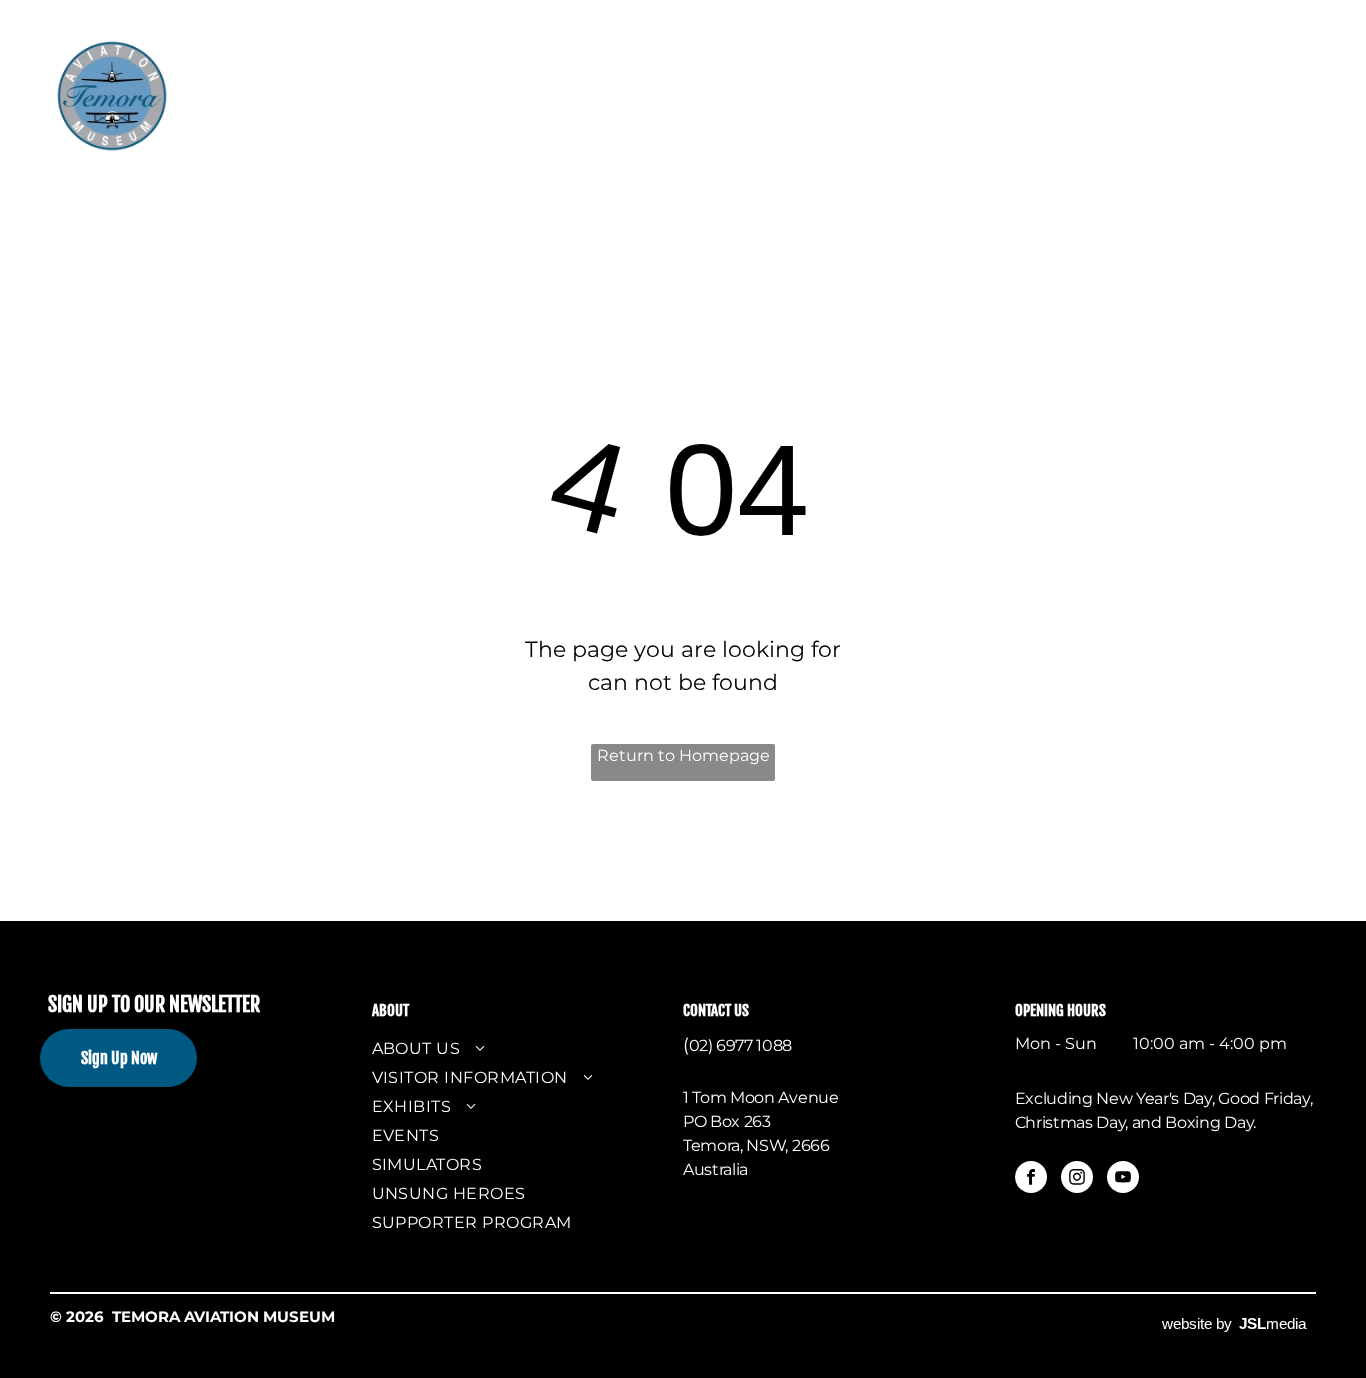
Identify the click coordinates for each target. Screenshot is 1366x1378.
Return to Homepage (683, 755)
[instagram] (1077, 1179)
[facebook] (1031, 1179)
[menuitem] (298, 69)
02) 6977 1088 (740, 1045)
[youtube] (1123, 1179)
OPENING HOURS (1060, 1010)
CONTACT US (716, 1010)
